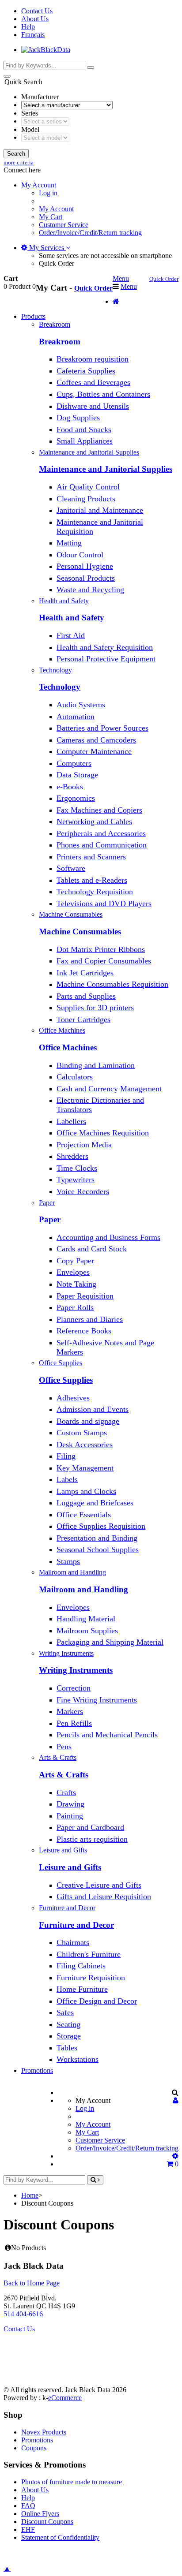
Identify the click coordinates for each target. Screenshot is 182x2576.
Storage (69, 2036)
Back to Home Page (32, 2283)
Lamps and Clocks (86, 1491)
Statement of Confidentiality (60, 2537)
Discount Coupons (47, 2522)
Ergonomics (76, 798)
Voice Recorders (83, 1191)
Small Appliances (85, 441)
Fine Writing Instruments (97, 1700)
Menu (121, 278)
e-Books (70, 787)
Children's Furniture (89, 1954)
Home (30, 2195)
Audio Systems (81, 705)
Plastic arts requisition (92, 1839)
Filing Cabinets (81, 1966)
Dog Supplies (78, 418)
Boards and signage (88, 1421)
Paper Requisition (85, 1296)
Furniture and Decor (76, 1925)
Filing (66, 1456)
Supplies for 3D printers (95, 1008)
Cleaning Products (86, 499)
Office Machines (68, 1047)
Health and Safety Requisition (105, 647)
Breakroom (60, 342)
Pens (64, 1747)
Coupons (34, 2448)
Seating (68, 2024)
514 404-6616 (23, 2314)
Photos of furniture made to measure (72, 2482)
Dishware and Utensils (93, 406)
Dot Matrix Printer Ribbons (101, 949)
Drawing (70, 1804)
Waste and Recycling (90, 590)
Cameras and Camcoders (96, 740)
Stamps (68, 1561)
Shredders (72, 1156)
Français (33, 35)
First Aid (71, 635)
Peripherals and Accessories (101, 833)
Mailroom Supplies (87, 1631)
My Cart (51, 217)
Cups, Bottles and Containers (103, 394)
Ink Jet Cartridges (85, 973)
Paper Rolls (75, 1307)
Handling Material (86, 1619)
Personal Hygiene (85, 566)
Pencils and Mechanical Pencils (107, 1735)
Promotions (37, 2070)
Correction (74, 1688)
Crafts (66, 1792)
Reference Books (84, 1331)
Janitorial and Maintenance (100, 510)
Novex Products (44, 2432)
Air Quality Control (88, 487)
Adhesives (73, 1398)
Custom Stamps (82, 1433)
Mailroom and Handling (83, 1589)
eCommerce (65, 2398)
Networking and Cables (94, 821)
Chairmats (73, 1942)
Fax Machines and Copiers (99, 810)
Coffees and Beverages (93, 382)
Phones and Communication (102, 845)
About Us (35, 19)
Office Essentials (84, 1515)
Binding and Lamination (96, 1065)
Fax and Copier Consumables (104, 961)
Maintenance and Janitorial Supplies (106, 469)
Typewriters (76, 1180)
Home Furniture (82, 1989)
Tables (67, 2048)
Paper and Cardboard (90, 1827)
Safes (65, 2012)
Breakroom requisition (93, 359)
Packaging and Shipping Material (110, 1642)
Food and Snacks (84, 429)
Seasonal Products (86, 578)
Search (16, 154)
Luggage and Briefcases (95, 1503)
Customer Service (64, 225)
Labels (67, 1479)
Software (71, 868)
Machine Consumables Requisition (112, 984)
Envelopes (73, 1272)
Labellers (71, 1121)
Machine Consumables (80, 931)
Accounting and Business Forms (108, 1237)
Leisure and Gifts (70, 1867)
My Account (56, 209)
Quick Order (57, 263)
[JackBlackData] (46, 50)
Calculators (75, 1077)
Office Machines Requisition (103, 1133)
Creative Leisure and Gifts (99, 1885)
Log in (48, 193)
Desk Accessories (85, 1445)
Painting (70, 1816)
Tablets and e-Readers (92, 880)
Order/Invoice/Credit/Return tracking (90, 233)
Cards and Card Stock (92, 1249)
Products (33, 316)
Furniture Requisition (91, 1978)
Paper (50, 1219)
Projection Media (84, 1145)
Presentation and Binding (97, 1538)
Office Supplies (66, 1380)
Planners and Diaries (90, 1319)
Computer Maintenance (94, 751)
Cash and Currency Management (109, 1089)
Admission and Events (93, 1409)
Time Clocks (77, 1168)
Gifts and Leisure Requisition (104, 1897)
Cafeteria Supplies (86, 371)
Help (28, 27)
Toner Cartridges (83, 1019)
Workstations (78, 2059)
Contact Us (37, 11)
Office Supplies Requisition (101, 1526)
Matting (69, 543)
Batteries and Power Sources (102, 728)
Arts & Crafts (64, 1775)
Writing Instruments (76, 1670)
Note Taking (76, 1284)
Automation (76, 717)
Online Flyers (40, 2514)
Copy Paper (75, 1261)
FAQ (28, 2506)
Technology (60, 687)
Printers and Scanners (91, 857)
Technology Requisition (95, 892)
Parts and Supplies (86, 996)
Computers (74, 763)
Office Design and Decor (97, 2001)
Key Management (85, 1468)
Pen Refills (74, 1723)
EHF (28, 2529)
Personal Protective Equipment (106, 659)
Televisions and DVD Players (104, 903)
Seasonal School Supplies (98, 1549)
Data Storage (77, 775)
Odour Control (80, 555)
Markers (70, 1711)
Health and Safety (72, 618)
